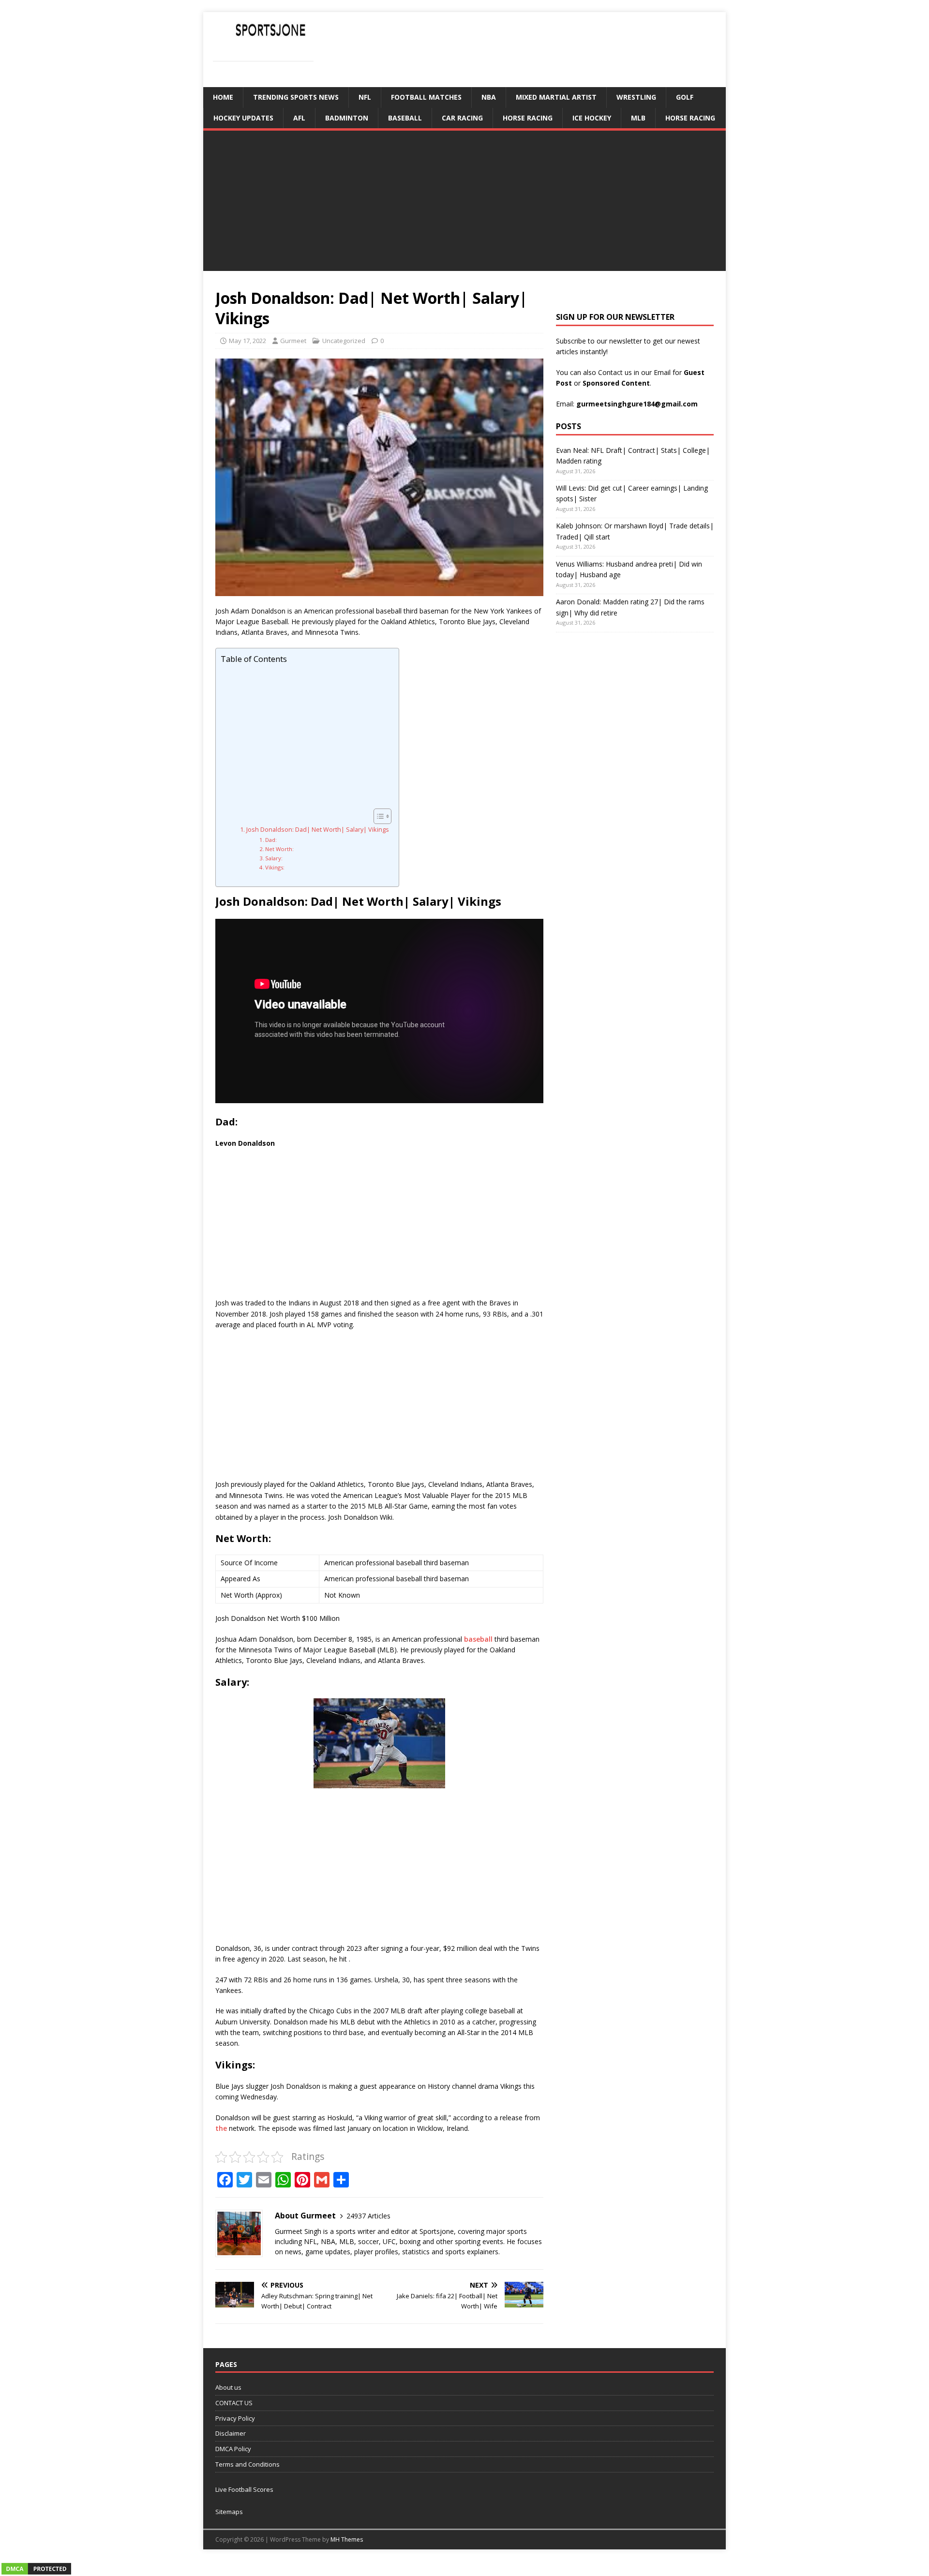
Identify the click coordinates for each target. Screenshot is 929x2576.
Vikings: (275, 867)
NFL (365, 97)
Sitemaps (229, 2512)
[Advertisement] (464, 203)
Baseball (405, 118)
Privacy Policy (235, 2418)
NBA (489, 97)
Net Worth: (279, 849)
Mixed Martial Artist (556, 97)
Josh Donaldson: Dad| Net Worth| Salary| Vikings (318, 830)
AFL (299, 118)
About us (228, 2387)
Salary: (274, 858)
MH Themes (347, 2539)
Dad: (271, 840)
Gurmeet (293, 341)
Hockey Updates (243, 118)
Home (223, 97)
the (221, 2128)
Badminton (347, 118)
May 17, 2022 (247, 341)
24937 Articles (368, 2216)
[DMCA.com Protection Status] (36, 2570)
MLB (638, 118)
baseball (478, 1639)
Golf (685, 97)
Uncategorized (344, 341)
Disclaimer (231, 2433)
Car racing (462, 118)
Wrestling (636, 97)
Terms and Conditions (247, 2464)
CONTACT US (234, 2403)
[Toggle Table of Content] (378, 816)
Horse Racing (528, 118)
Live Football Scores (244, 2489)
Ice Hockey (592, 118)
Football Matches (426, 97)
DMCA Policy (233, 2449)
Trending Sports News (296, 97)
